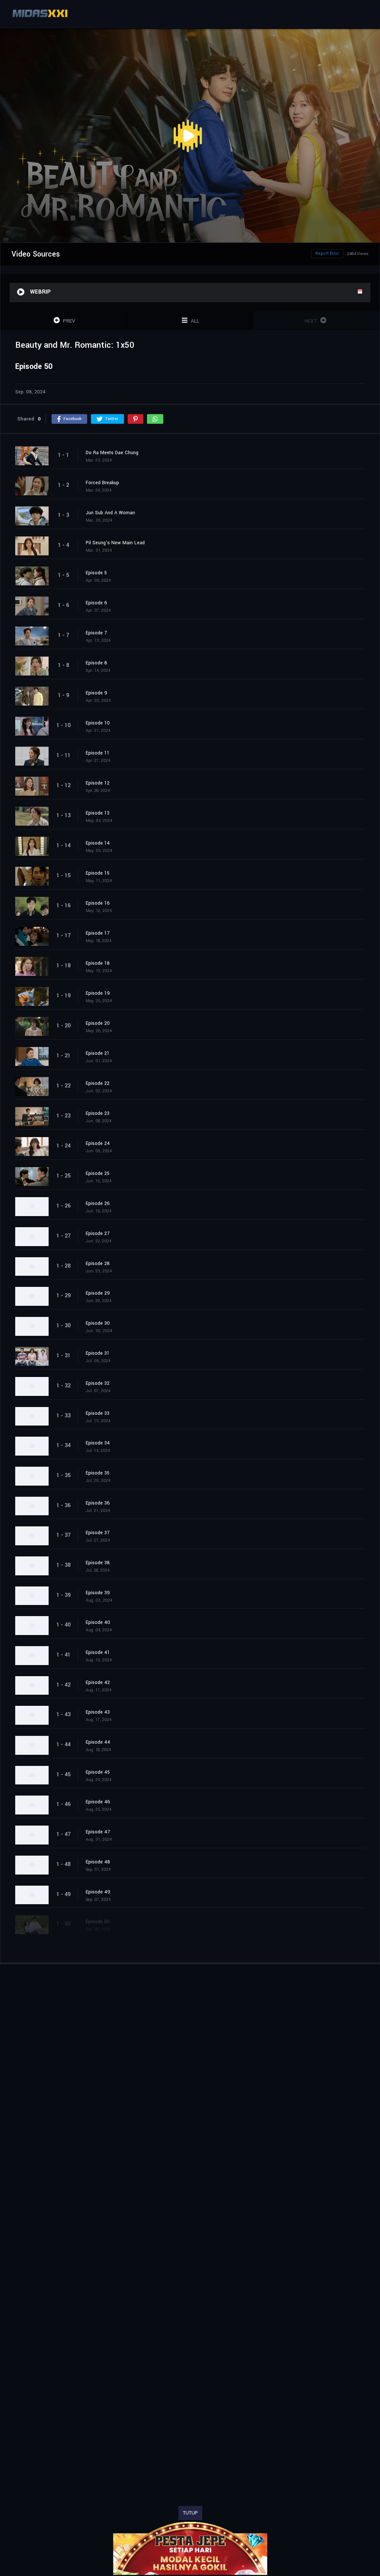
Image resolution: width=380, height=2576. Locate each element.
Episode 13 (98, 813)
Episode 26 (98, 1203)
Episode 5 (96, 573)
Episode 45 (98, 1772)
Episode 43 (98, 1712)
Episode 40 (98, 1622)
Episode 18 (98, 963)
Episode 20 (98, 1023)
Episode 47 (98, 1832)
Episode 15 (98, 873)
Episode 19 (98, 993)
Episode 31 (98, 1353)
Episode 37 (98, 1533)
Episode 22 (98, 1083)
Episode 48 (98, 1862)
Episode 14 (98, 843)
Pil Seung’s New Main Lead (115, 543)
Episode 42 (98, 1682)
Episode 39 (98, 1593)
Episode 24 (98, 1143)
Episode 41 (98, 1652)
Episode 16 (98, 903)
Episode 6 (96, 603)
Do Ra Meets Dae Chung (112, 453)
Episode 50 (98, 1922)
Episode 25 (98, 1173)
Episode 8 (96, 663)
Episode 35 (98, 1473)
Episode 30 (98, 1323)
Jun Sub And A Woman (110, 513)
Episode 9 (96, 693)
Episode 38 (98, 1563)
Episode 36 (98, 1503)
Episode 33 (98, 1413)
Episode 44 (98, 1742)
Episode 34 (98, 1443)
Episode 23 (98, 1113)
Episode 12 (98, 783)
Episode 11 (98, 753)
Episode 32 (98, 1383)
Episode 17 (98, 933)
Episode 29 (98, 1293)
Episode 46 (98, 1802)
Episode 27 (98, 1233)
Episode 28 (98, 1264)
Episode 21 (98, 1053)
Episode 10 (98, 723)
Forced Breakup (102, 483)
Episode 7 (96, 633)
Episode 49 (98, 1892)
